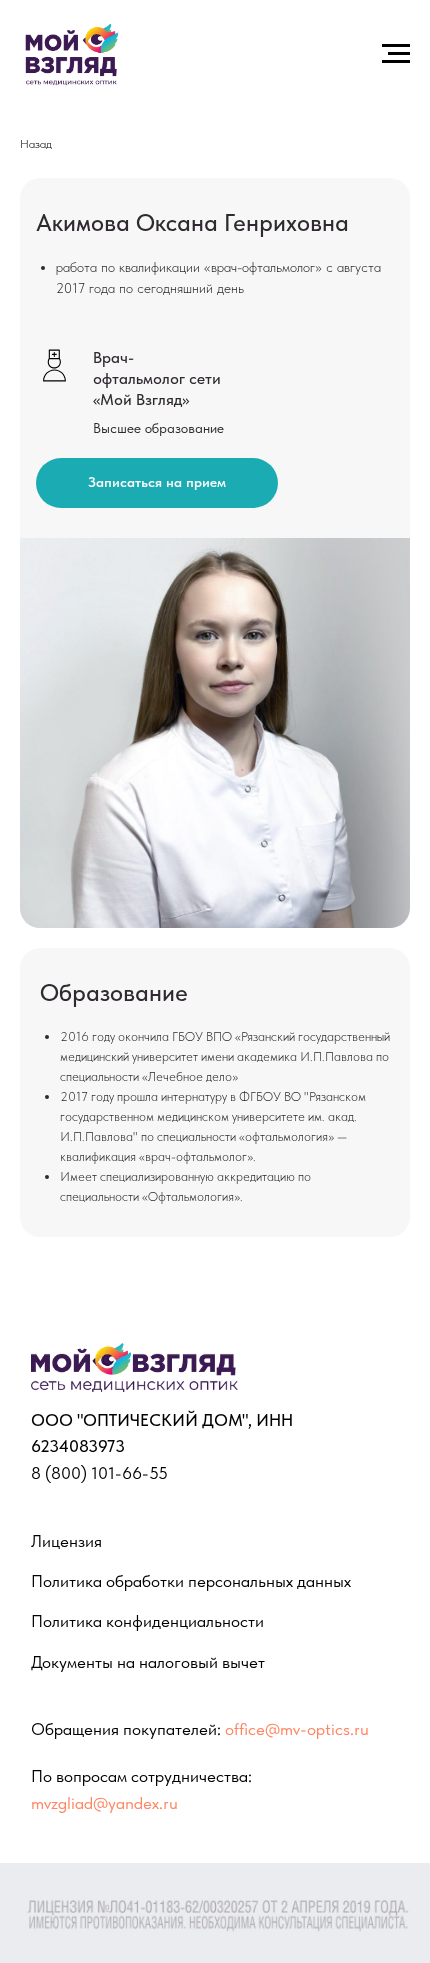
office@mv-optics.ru (297, 1728)
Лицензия (66, 1540)
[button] (157, 483)
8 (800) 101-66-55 (99, 1472)
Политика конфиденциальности (147, 1620)
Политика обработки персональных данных (191, 1580)
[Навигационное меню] (396, 54)
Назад (36, 144)
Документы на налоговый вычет (148, 1661)
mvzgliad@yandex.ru (104, 1802)
